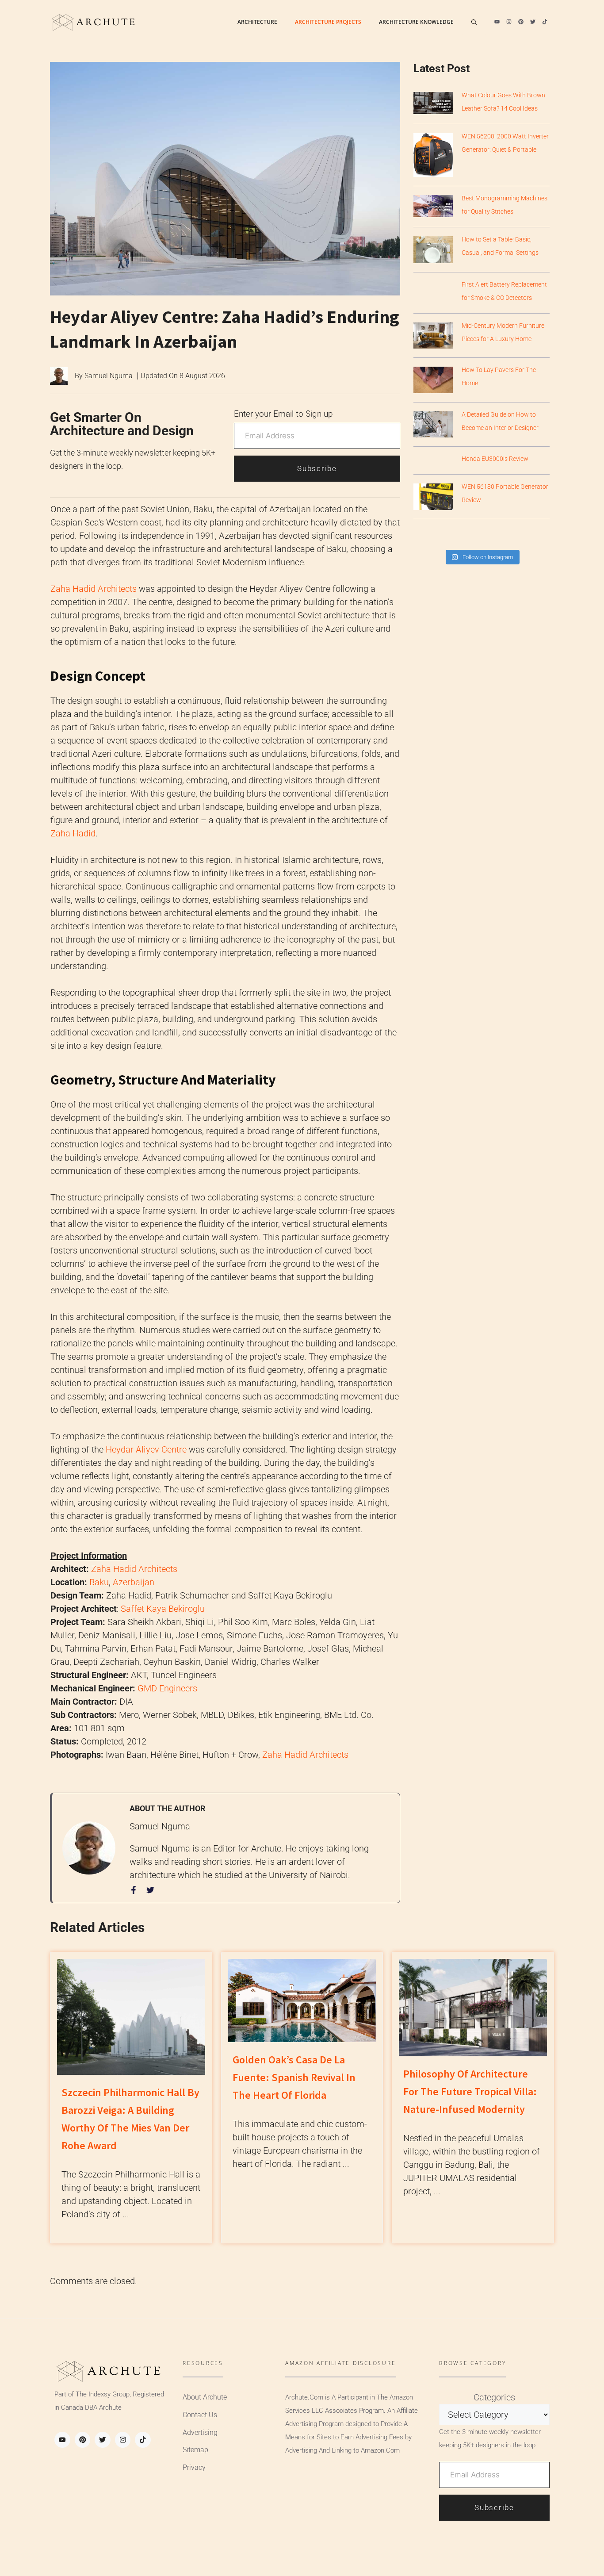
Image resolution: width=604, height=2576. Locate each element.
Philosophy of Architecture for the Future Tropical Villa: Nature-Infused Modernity (470, 2091)
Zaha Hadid (73, 833)
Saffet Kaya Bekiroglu (163, 1609)
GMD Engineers (167, 1688)
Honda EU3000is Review (495, 459)
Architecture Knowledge (416, 22)
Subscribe (317, 468)
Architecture (257, 22)
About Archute (205, 2397)
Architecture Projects (328, 22)
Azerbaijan (134, 1582)
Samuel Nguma (109, 376)
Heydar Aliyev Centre (146, 1449)
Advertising (200, 2432)
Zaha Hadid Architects (94, 589)
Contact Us (200, 2415)
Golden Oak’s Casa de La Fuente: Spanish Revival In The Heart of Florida (294, 2077)
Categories (494, 2397)
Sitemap (195, 2450)
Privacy (194, 2467)
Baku (99, 1582)
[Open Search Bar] (474, 22)
